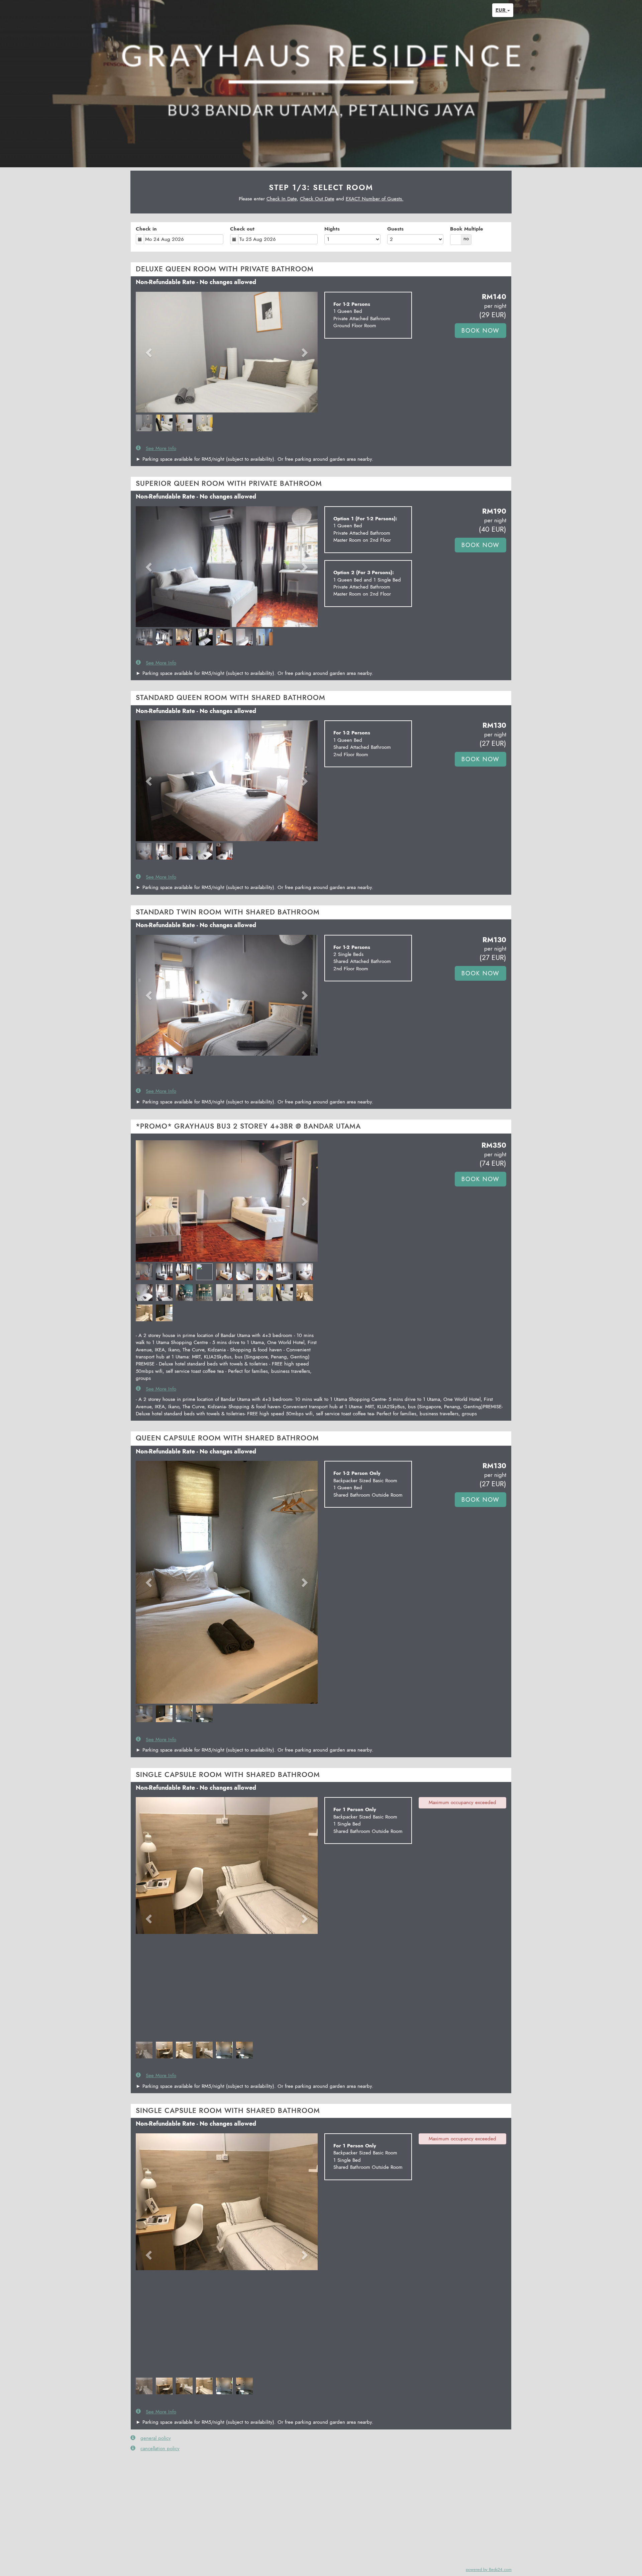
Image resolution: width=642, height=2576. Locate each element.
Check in (146, 229)
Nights (332, 229)
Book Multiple (467, 229)
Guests (395, 229)
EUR (501, 10)
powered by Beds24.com (489, 2569)
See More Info (161, 449)
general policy (156, 2438)
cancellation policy (160, 2449)
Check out (242, 229)
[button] (149, 352)
